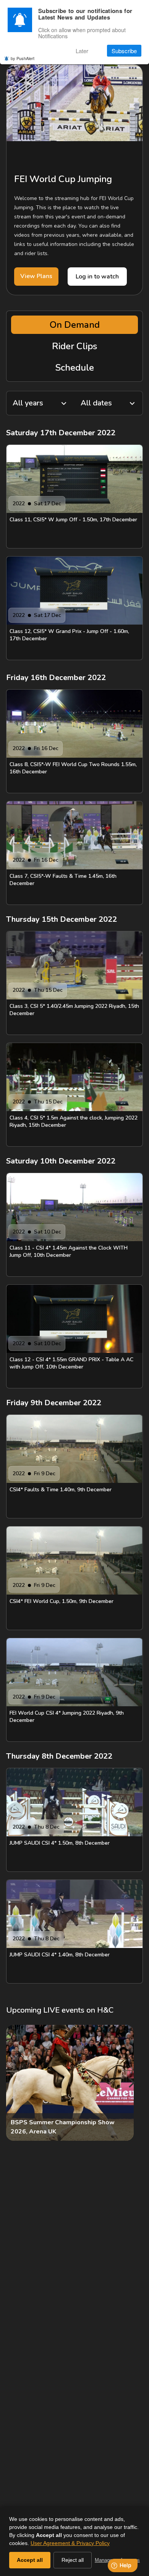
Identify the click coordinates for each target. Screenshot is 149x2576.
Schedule (75, 368)
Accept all (30, 2560)
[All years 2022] (40, 403)
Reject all (73, 2560)
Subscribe (124, 51)
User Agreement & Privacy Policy (70, 2543)
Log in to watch (97, 277)
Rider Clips (74, 346)
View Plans (36, 276)
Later (82, 51)
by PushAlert (23, 58)
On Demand (75, 325)
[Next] (131, 2083)
